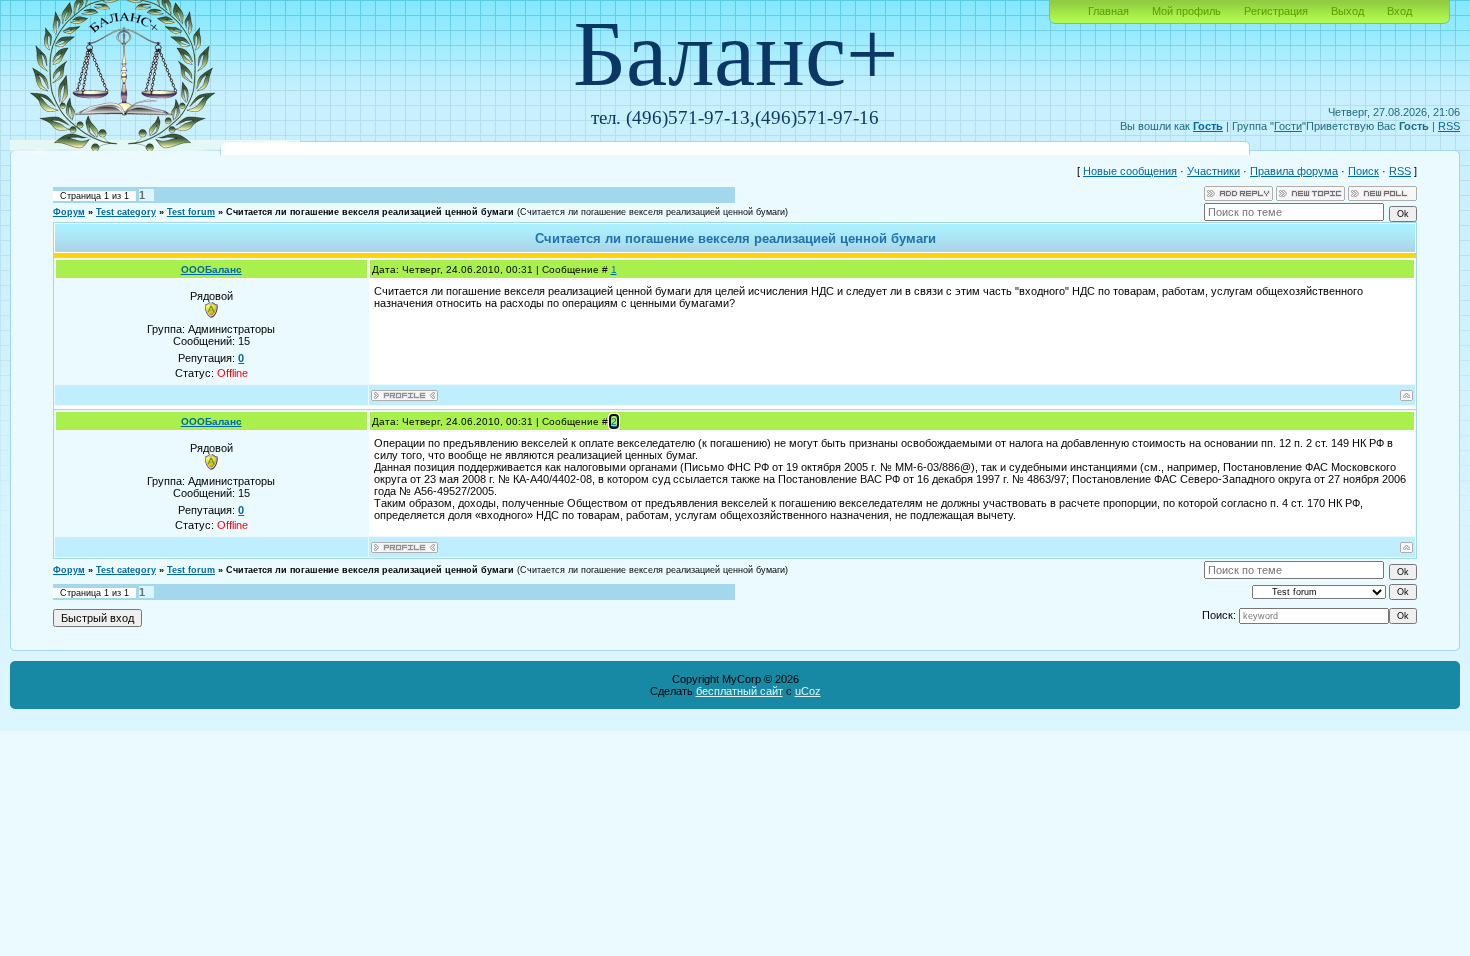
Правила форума (1294, 171)
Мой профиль (1186, 11)
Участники (1213, 171)
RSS (1449, 126)
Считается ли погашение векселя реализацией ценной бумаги (370, 212)
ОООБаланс (211, 269)
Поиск (1363, 171)
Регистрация (1276, 11)
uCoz (808, 691)
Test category (126, 212)
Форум (69, 212)
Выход (1347, 11)
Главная (1108, 11)
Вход (1399, 11)
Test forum (191, 212)
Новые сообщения (1130, 171)
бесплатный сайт (739, 691)
